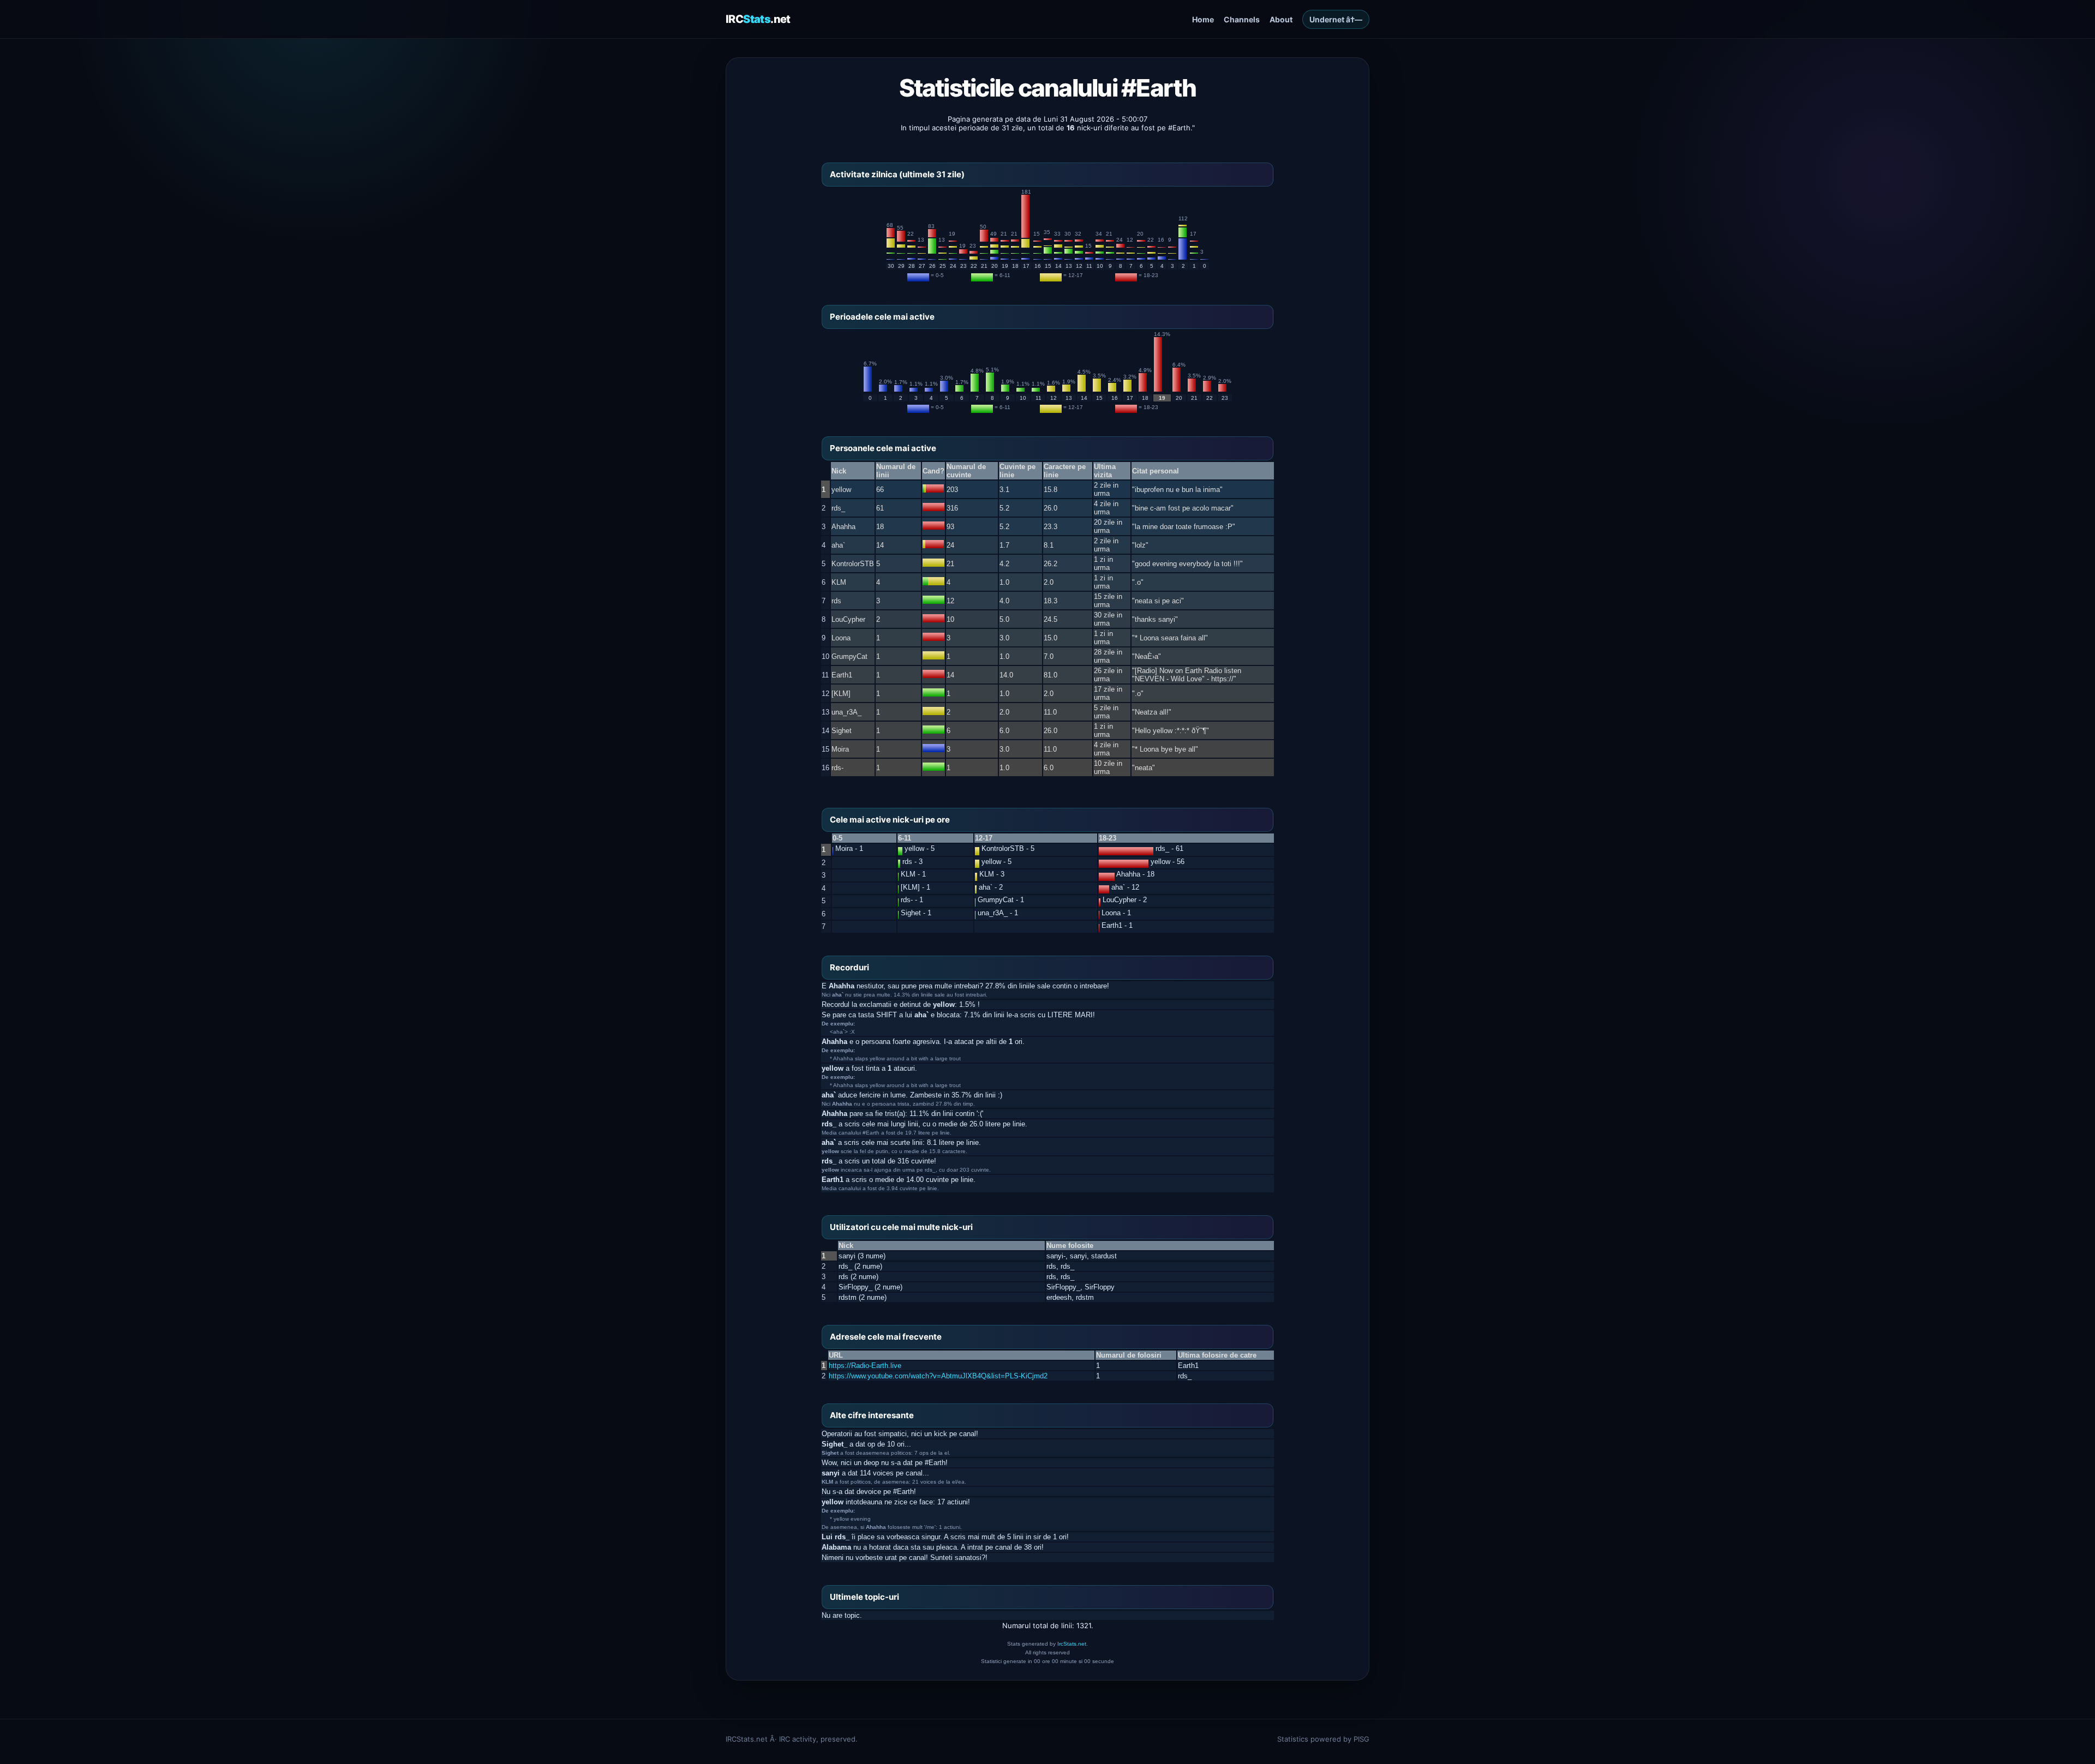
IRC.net (758, 19)
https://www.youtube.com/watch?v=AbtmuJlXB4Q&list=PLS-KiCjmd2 (938, 1376)
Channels (1242, 19)
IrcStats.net (1072, 1644)
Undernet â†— (1336, 19)
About (1281, 19)
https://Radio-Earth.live (865, 1366)
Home (1203, 19)
